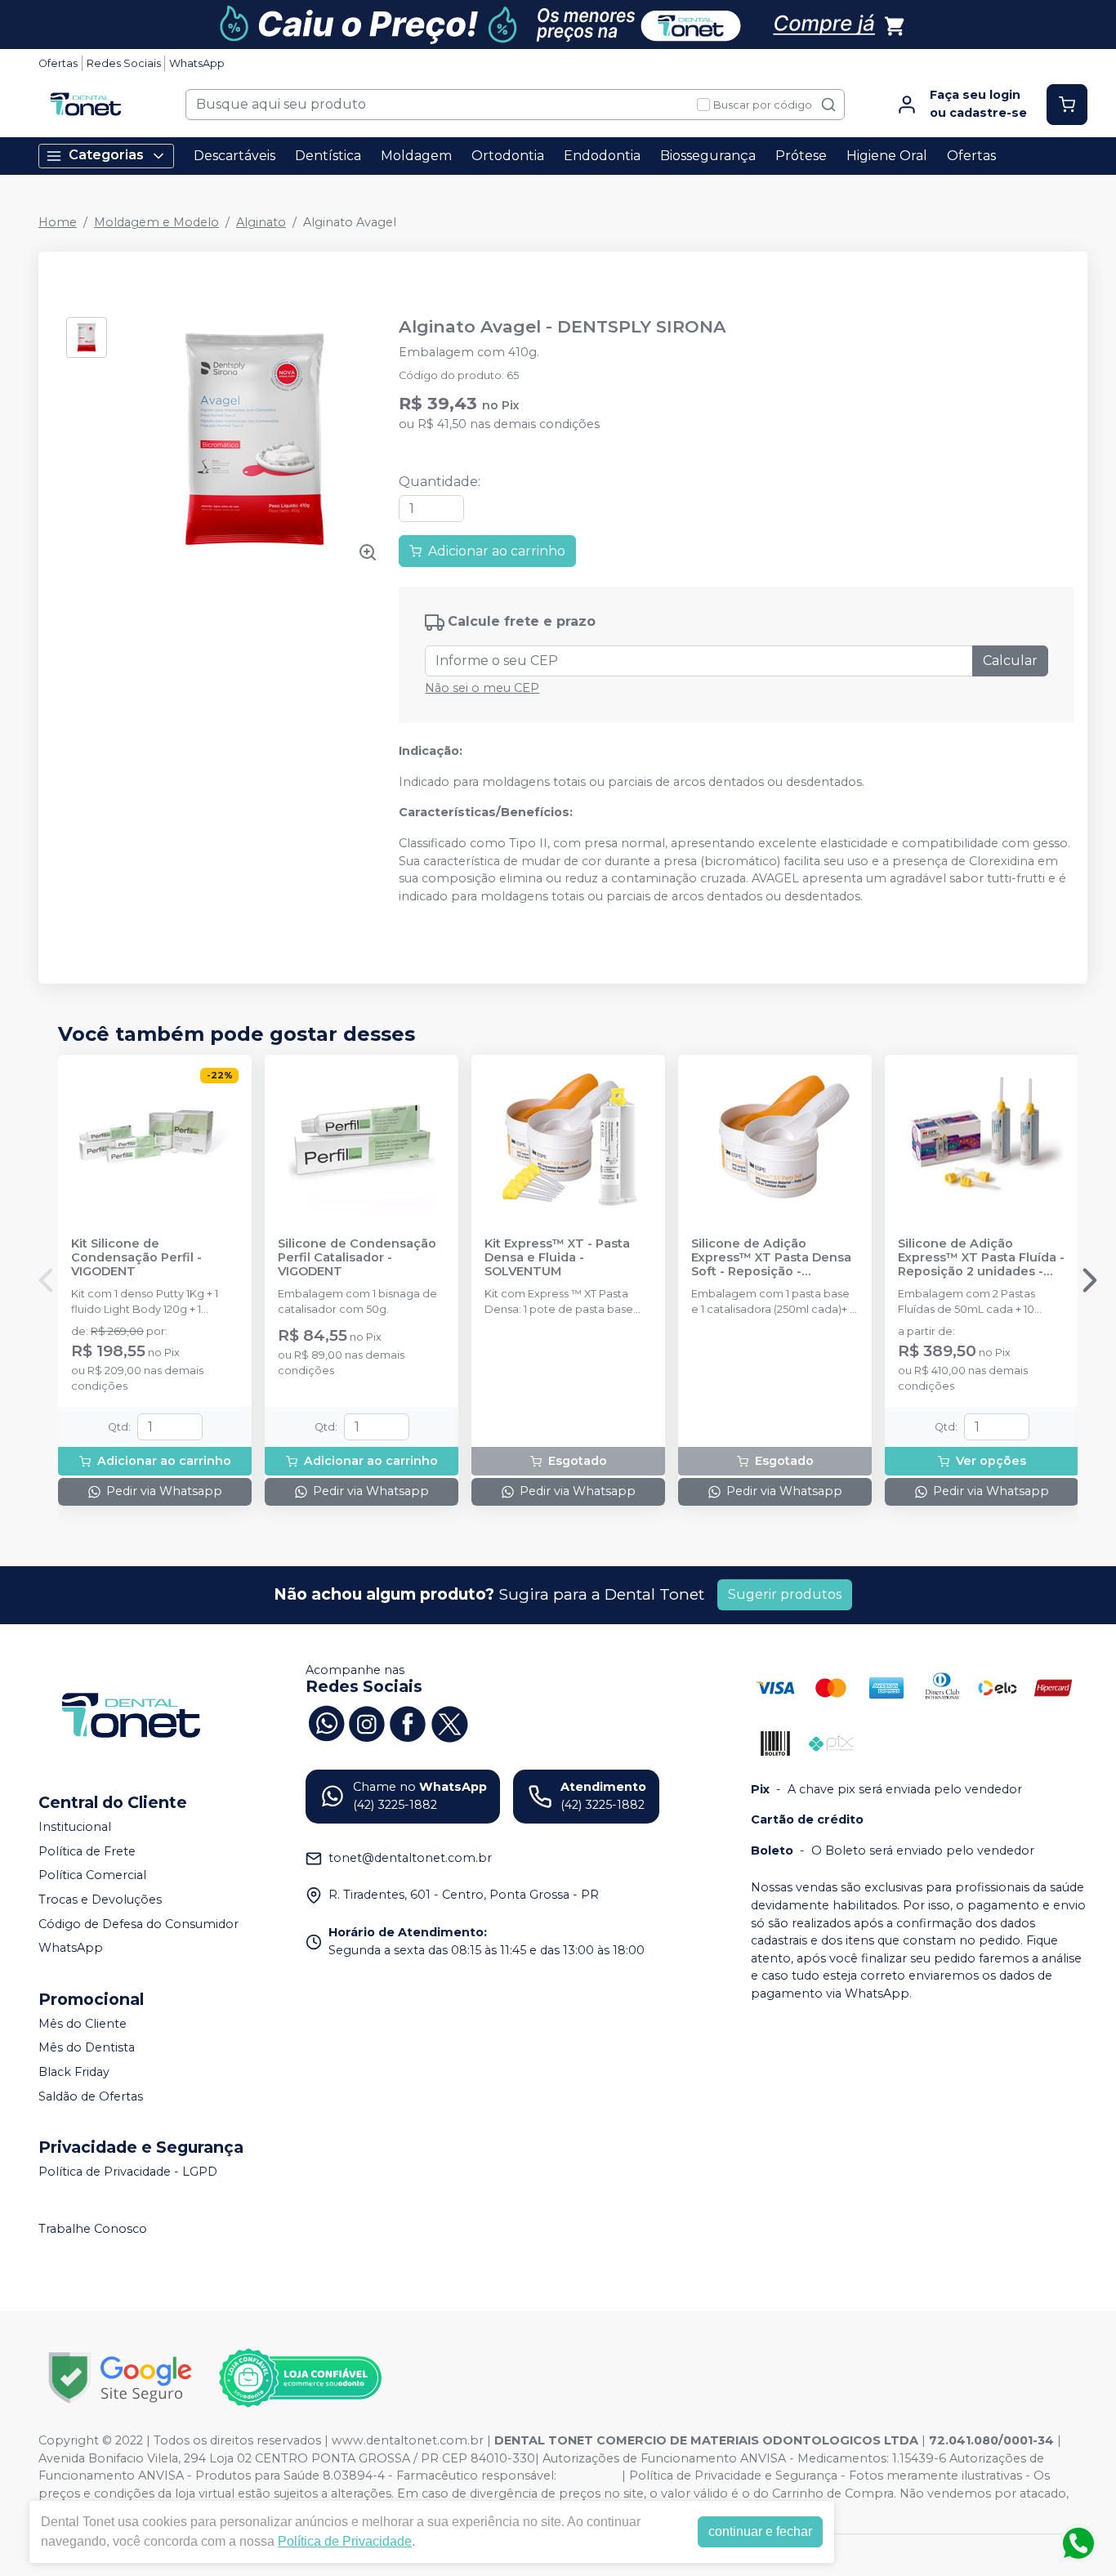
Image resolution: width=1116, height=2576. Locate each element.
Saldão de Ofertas (91, 2096)
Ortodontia (508, 156)
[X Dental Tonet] (449, 1722)
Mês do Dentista (87, 2048)
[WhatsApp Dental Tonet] (326, 1722)
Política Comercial (92, 1876)
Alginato (261, 222)
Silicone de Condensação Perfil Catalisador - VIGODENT (357, 1258)
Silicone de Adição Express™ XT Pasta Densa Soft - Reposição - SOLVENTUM (771, 1258)
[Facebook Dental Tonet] (408, 1722)
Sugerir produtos (785, 1594)
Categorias (106, 155)
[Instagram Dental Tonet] (367, 1722)
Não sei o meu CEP (482, 688)
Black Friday (74, 2072)
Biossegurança (708, 156)
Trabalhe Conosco (93, 2229)
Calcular (1010, 661)
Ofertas (58, 63)
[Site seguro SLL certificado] (120, 2378)
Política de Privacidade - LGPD (128, 2172)
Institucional (75, 1827)
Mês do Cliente (83, 2024)
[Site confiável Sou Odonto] (300, 2378)
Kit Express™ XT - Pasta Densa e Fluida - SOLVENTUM (557, 1258)
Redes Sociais (124, 63)
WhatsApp (197, 63)
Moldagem (416, 156)
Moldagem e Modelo (156, 222)
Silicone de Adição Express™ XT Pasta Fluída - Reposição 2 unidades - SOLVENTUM (981, 1258)
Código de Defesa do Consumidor (138, 1924)
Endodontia (602, 156)
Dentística (328, 156)
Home (58, 222)
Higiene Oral (887, 156)
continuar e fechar (760, 2531)
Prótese (801, 156)
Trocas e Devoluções (100, 1900)
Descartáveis (234, 156)
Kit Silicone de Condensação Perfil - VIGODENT (136, 1258)
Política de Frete (87, 1851)
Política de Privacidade (345, 2541)
